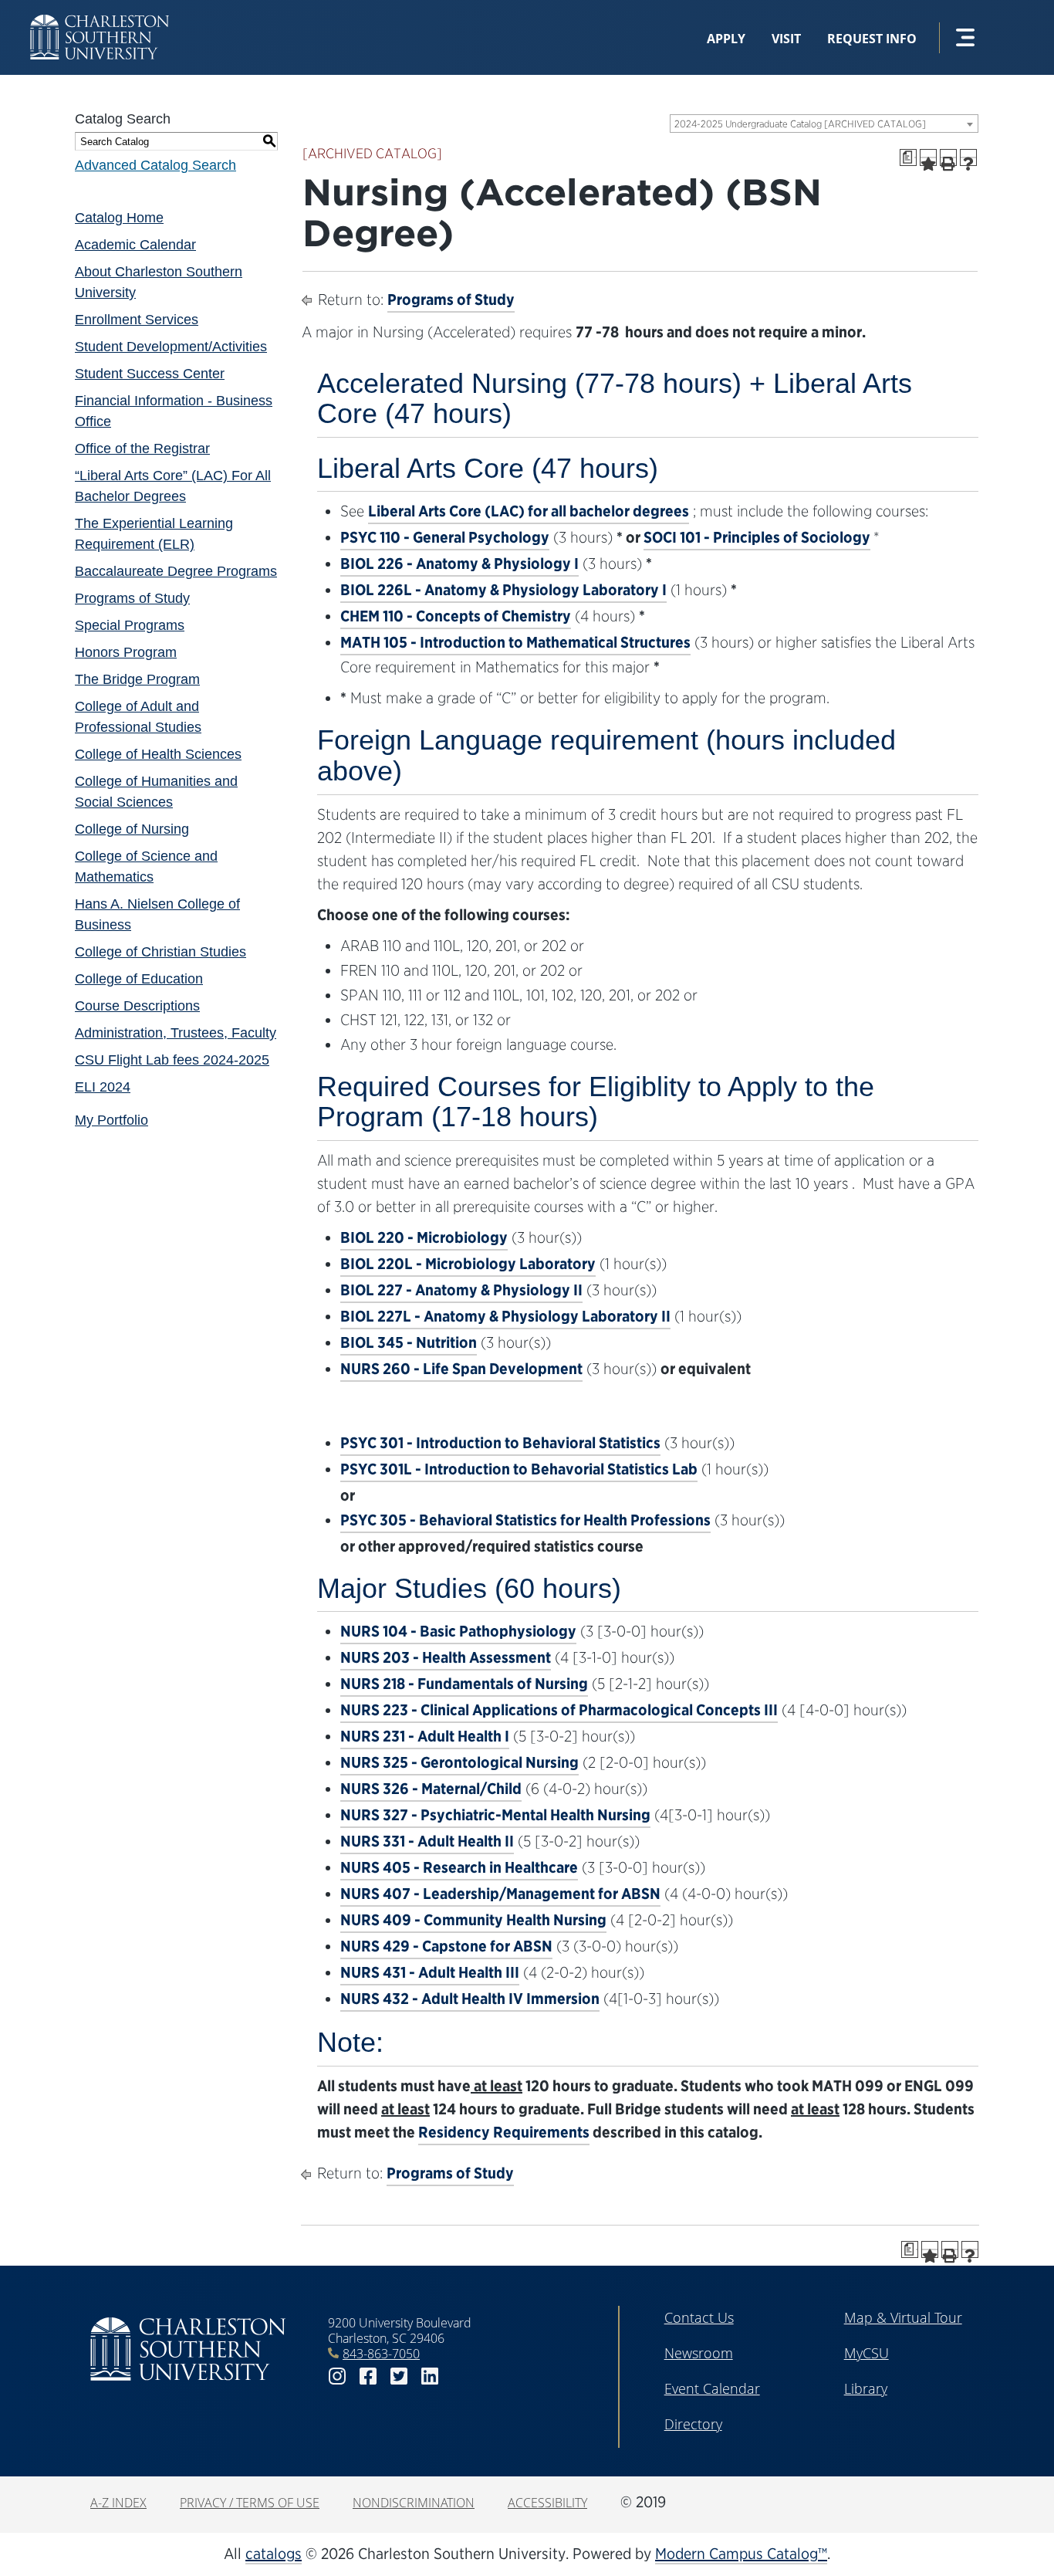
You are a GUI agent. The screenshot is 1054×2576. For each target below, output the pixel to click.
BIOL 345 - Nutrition (409, 1342)
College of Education (139, 979)
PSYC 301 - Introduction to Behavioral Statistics (500, 1443)
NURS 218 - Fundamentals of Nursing (464, 1684)
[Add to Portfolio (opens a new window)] (928, 157)
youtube (461, 2376)
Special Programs (130, 625)
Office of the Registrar (142, 449)
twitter (399, 2376)
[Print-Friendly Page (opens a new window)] (948, 157)
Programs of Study (132, 598)
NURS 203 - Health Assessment (446, 1657)
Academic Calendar (135, 245)
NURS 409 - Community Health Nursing (473, 1920)
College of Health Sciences (158, 754)
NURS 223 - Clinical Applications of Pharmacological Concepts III (559, 1710)
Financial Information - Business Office (174, 411)
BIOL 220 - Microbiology (424, 1237)
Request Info (872, 39)
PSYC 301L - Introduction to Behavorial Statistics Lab (519, 1469)
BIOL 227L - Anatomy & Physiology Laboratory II (505, 1316)
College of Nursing (132, 829)
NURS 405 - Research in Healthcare (459, 1867)
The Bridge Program (137, 679)
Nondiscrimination (414, 2503)
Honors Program (126, 652)
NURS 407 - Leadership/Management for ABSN (500, 1894)
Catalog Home (119, 218)
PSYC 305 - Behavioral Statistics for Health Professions (525, 1520)
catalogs (274, 2554)
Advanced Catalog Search (155, 165)
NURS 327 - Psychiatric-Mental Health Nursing (495, 1815)
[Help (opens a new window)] (968, 157)
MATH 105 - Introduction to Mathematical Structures (515, 642)
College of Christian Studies (160, 952)
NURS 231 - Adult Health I (425, 1736)
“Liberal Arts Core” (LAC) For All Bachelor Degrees (173, 486)
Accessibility (547, 2503)
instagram (337, 2376)
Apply (726, 39)
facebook (368, 2376)
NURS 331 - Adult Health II (427, 1841)
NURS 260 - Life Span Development (461, 1369)
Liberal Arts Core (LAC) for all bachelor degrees (529, 511)
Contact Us (699, 2317)
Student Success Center (150, 374)
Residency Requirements (504, 2132)
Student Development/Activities (171, 347)
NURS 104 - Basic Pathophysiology (458, 1631)
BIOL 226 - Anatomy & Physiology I (459, 564)
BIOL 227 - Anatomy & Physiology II (461, 1290)
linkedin (430, 2376)
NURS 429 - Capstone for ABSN (446, 1946)
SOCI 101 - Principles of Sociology (757, 537)
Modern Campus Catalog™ (741, 2554)
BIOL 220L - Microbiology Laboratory (468, 1264)
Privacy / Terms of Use (250, 2503)
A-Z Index (118, 2503)
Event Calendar (712, 2388)
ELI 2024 (103, 1087)
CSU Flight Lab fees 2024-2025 (172, 1060)
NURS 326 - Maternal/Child (431, 1789)
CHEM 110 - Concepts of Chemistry (456, 616)
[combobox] (824, 124)
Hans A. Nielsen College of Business (157, 914)
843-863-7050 (381, 2354)
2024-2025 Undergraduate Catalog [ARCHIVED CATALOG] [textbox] (800, 124)
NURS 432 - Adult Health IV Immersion (470, 1999)
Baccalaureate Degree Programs (176, 571)
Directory (693, 2424)
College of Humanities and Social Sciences (156, 792)
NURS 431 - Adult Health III (430, 1972)
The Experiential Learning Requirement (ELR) (154, 534)
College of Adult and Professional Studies (138, 717)
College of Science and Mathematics (146, 867)
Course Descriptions (137, 1006)
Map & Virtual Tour (903, 2317)
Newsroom (699, 2353)
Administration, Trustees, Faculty (176, 1033)
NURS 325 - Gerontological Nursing (459, 1762)
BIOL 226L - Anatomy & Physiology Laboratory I (503, 590)
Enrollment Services (137, 320)
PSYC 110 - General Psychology (445, 537)
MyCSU (867, 2353)
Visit (786, 39)
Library (866, 2388)
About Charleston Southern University (159, 282)
